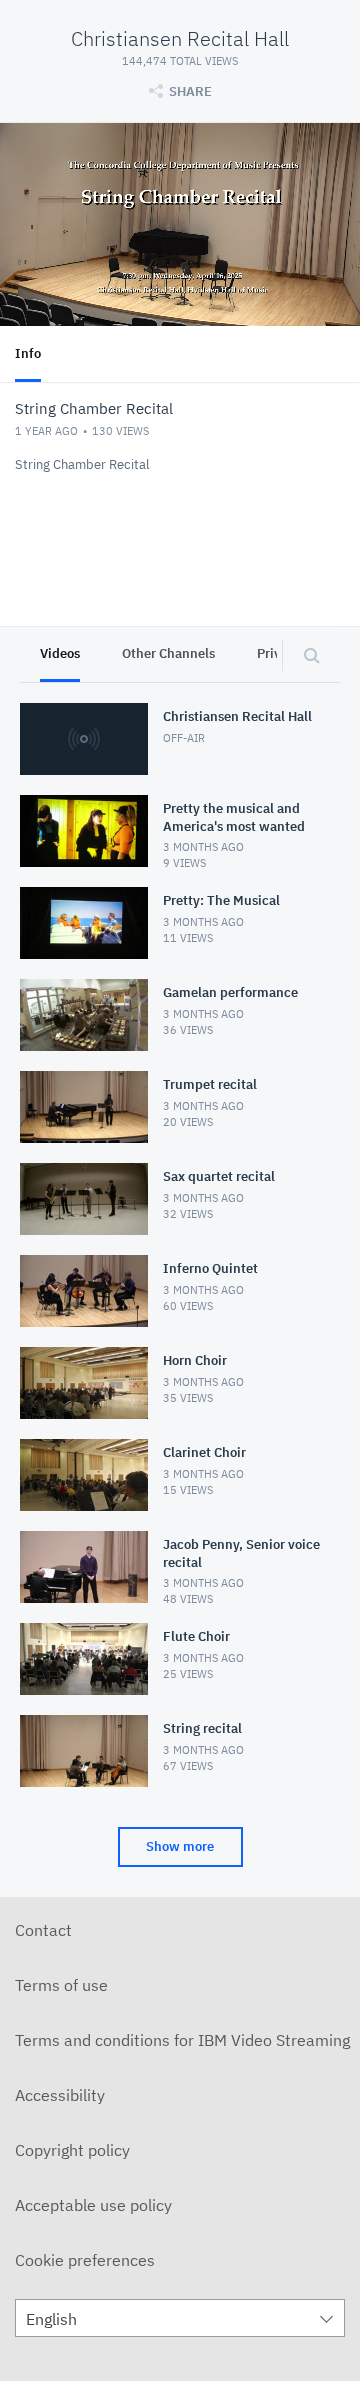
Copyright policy (72, 2150)
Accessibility (60, 2095)
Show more (180, 1846)
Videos (60, 653)
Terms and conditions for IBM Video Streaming (182, 2040)
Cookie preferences (85, 2260)
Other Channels (168, 653)
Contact (43, 1930)
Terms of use (61, 1985)
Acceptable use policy (93, 2205)
